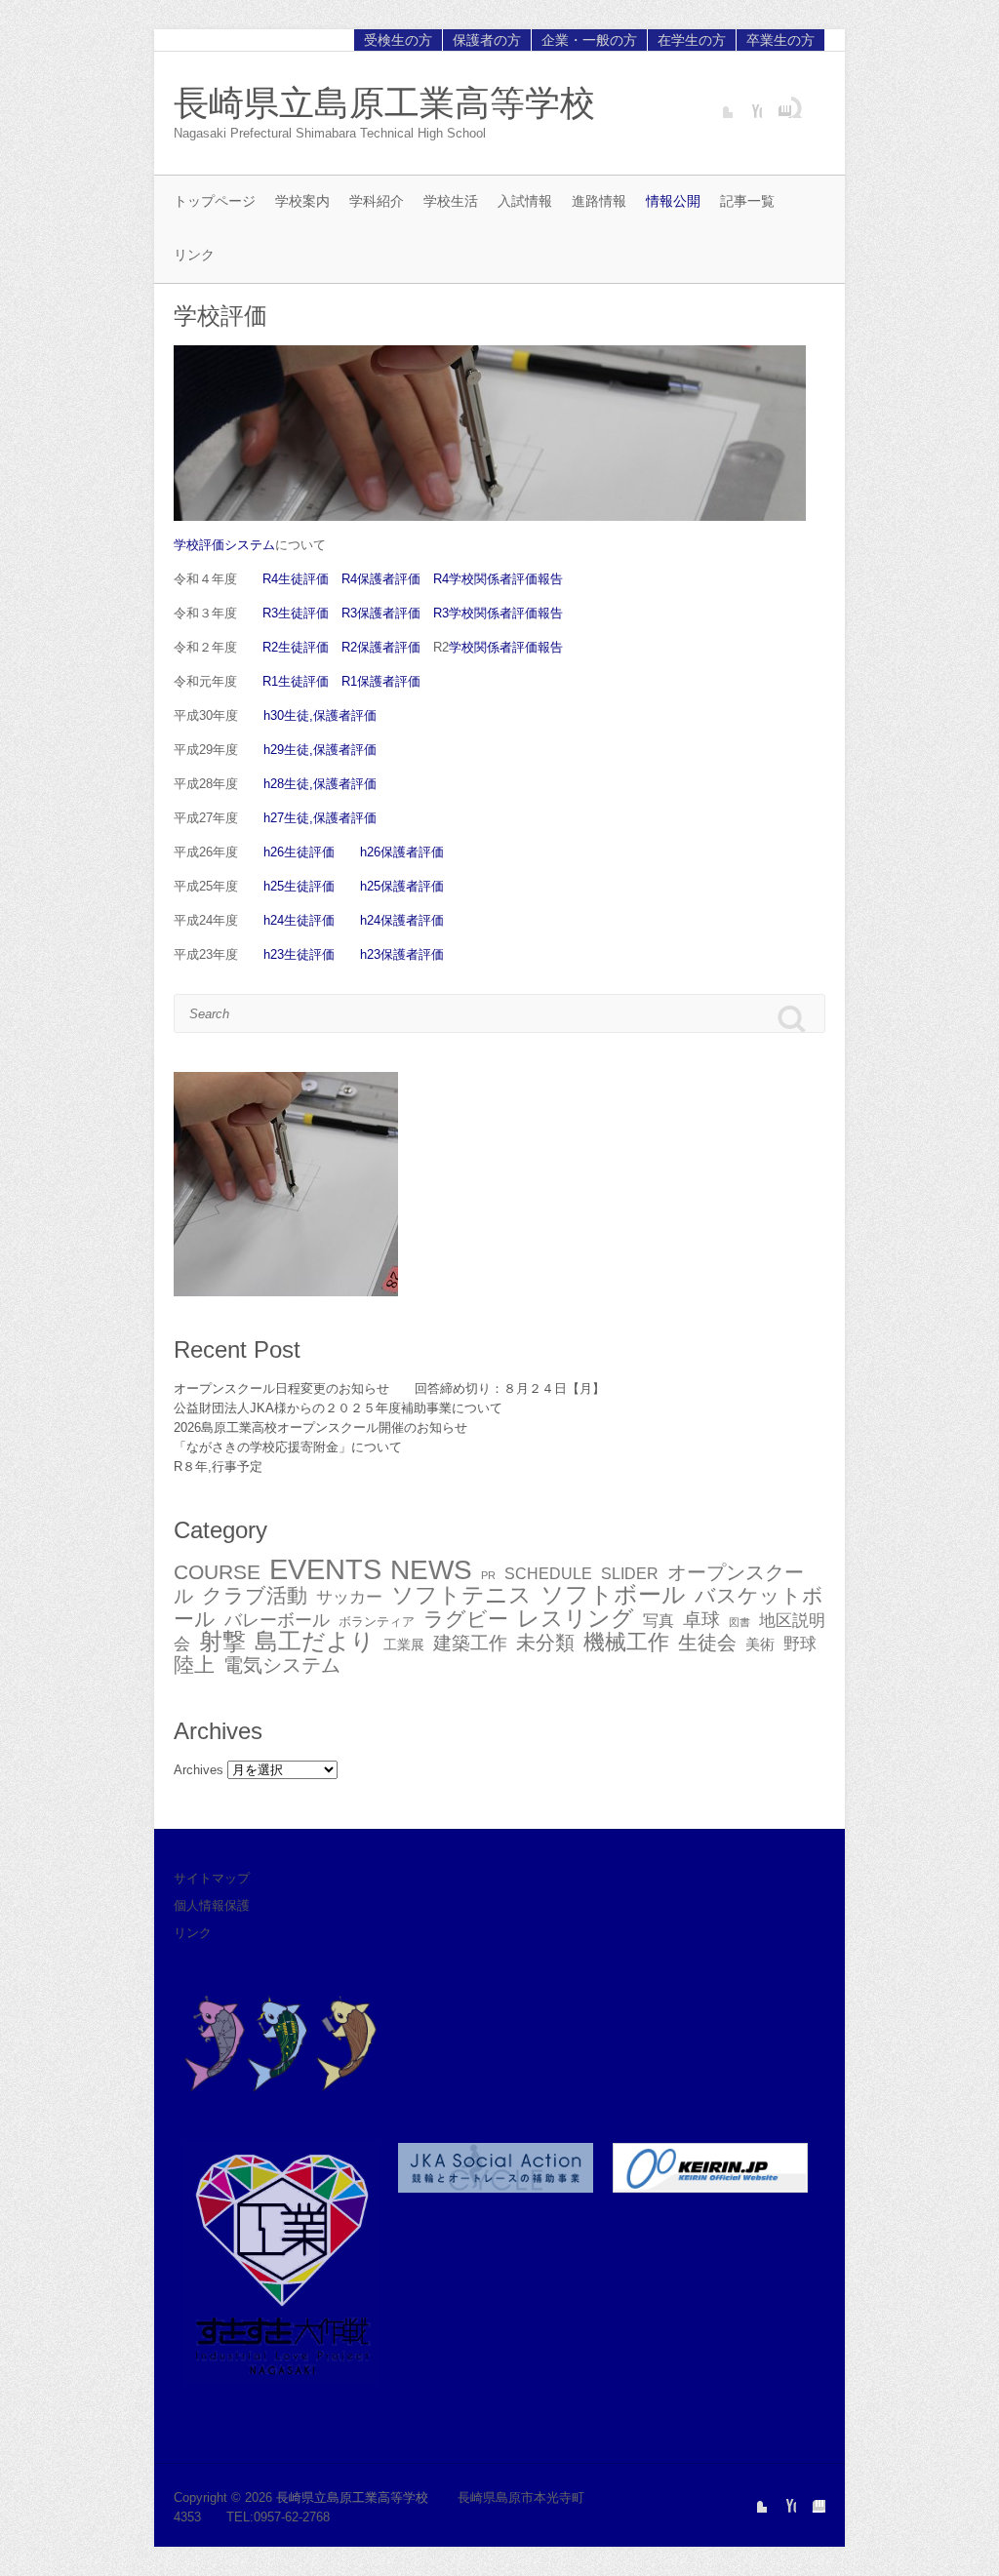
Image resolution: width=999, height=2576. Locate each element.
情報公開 (673, 201)
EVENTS (325, 1569)
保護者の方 (487, 40)
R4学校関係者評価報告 (498, 579)
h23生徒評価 (299, 954)
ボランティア (377, 1622)
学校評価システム (224, 545)
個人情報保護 (212, 1905)
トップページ (215, 201)
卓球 (701, 1620)
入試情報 (525, 201)
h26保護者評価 (402, 852)
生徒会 (707, 1643)
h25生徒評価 (299, 886)
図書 (739, 1622)
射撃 (222, 1641)
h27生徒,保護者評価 (320, 818)
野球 (800, 1644)
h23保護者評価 (402, 954)
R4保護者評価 (381, 579)
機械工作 (626, 1642)
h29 (274, 750)
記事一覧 (747, 201)
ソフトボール (613, 1594)
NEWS (431, 1570)
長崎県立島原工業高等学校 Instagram (777, 103)
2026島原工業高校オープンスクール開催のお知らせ (320, 1427)
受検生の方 (398, 40)
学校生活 (451, 201)
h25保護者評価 (402, 886)
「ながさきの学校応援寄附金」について (288, 1447)
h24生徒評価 (299, 920)
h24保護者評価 (402, 920)
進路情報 (599, 201)
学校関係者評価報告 (506, 647)
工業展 (404, 1645)
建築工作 (470, 1643)
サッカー (349, 1597)
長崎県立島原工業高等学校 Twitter (718, 103)
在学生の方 (692, 40)
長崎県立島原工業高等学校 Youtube (747, 103)
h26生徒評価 (299, 852)
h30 (274, 715)
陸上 (194, 1665)
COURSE (217, 1572)
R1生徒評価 (296, 681)
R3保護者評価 (381, 613)
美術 (760, 1644)
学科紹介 (377, 201)
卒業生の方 (780, 40)
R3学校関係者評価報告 (498, 613)
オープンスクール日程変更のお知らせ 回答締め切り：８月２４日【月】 (389, 1388)
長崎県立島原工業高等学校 (384, 103)
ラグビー (466, 1619)
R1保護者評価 (381, 681)
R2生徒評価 (296, 647)
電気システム (282, 1665)
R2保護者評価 (381, 647)
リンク (194, 255)
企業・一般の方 (589, 40)
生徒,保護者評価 (330, 715)
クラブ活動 (255, 1595)
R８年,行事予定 (218, 1466)
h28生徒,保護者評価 (320, 784)
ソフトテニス (461, 1595)
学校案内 (302, 201)
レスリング (576, 1618)
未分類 (545, 1643)
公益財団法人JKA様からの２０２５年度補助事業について (338, 1408)
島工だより (315, 1641)
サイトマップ (212, 1878)
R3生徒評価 (296, 613)
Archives (199, 1770)
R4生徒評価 (296, 579)
